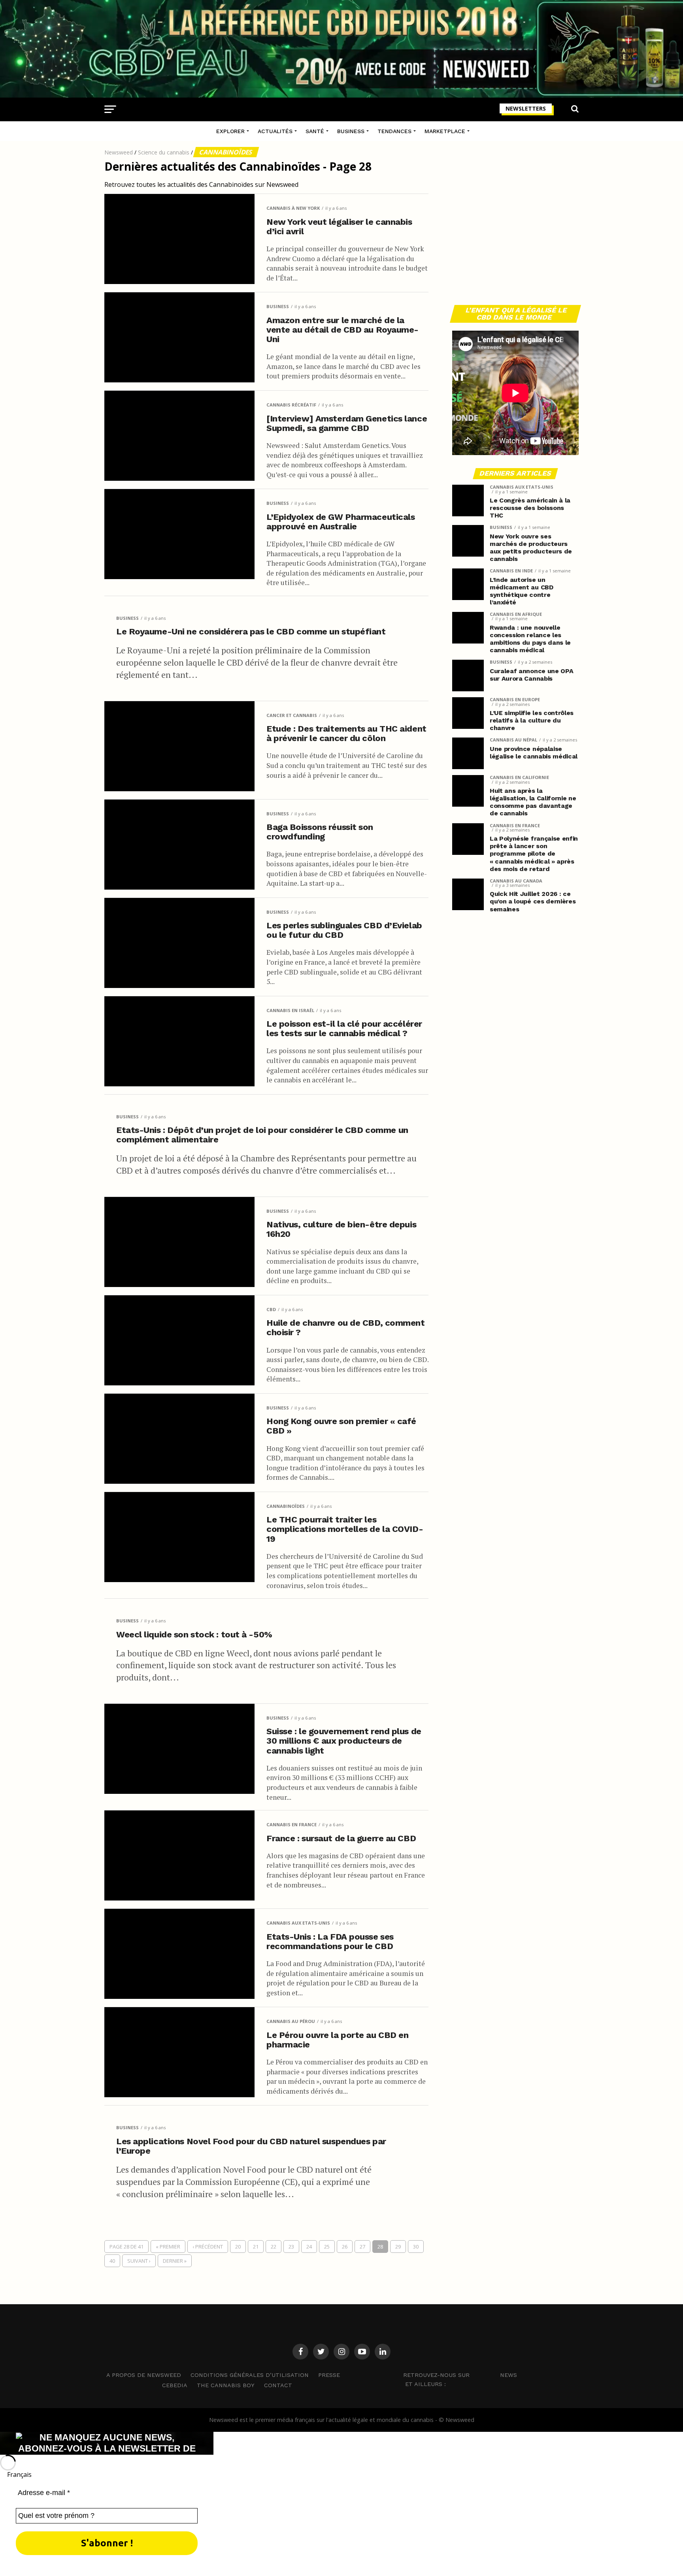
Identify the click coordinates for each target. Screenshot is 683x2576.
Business (351, 131)
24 (309, 2247)
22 (274, 2247)
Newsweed (119, 152)
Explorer (230, 131)
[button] (341, 2474)
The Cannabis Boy (226, 2385)
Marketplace (445, 131)
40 (112, 2261)
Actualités (275, 131)
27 (362, 2247)
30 (416, 2247)
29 (398, 2247)
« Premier (168, 2247)
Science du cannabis (164, 152)
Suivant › (139, 2261)
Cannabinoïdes (226, 152)
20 (238, 2247)
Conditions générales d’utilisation (250, 2375)
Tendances (394, 131)
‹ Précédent (208, 2247)
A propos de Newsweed (144, 2375)
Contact (278, 2385)
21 (256, 2247)
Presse (329, 2375)
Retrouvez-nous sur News (460, 2375)
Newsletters (526, 108)
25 (327, 2247)
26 (345, 2247)
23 (291, 2247)
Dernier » (175, 2261)
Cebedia (175, 2385)
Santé (315, 131)
